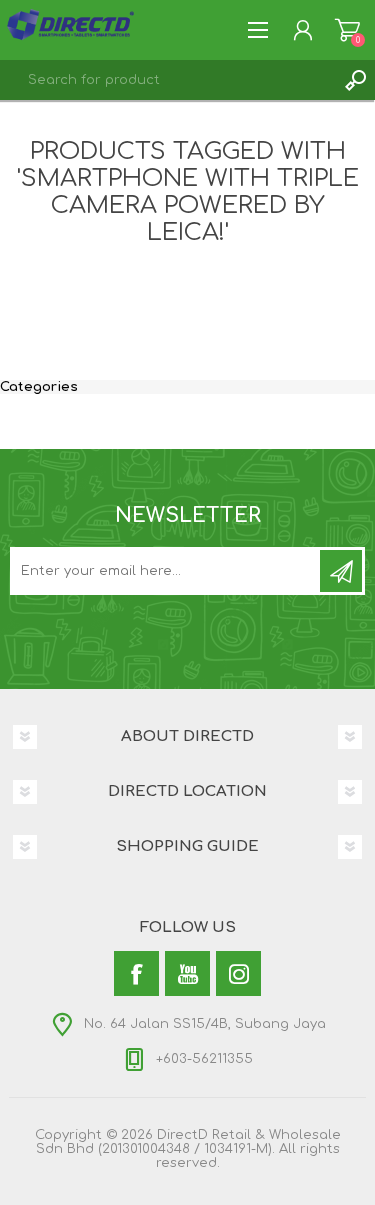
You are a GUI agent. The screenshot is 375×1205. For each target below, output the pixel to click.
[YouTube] (187, 973)
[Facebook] (136, 973)
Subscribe (341, 571)
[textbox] (167, 80)
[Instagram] (238, 973)
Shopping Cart (347, 30)
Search (355, 80)
